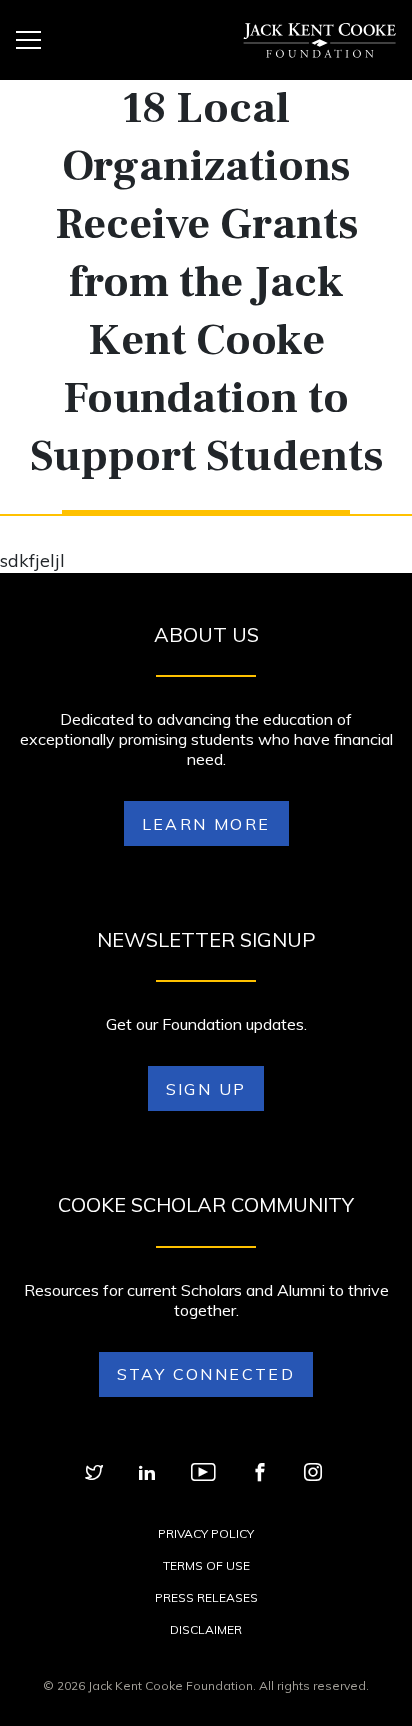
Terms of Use (206, 1565)
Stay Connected (206, 1374)
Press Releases (206, 1597)
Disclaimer (206, 1629)
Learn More (206, 824)
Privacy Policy (206, 1533)
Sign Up (206, 1089)
